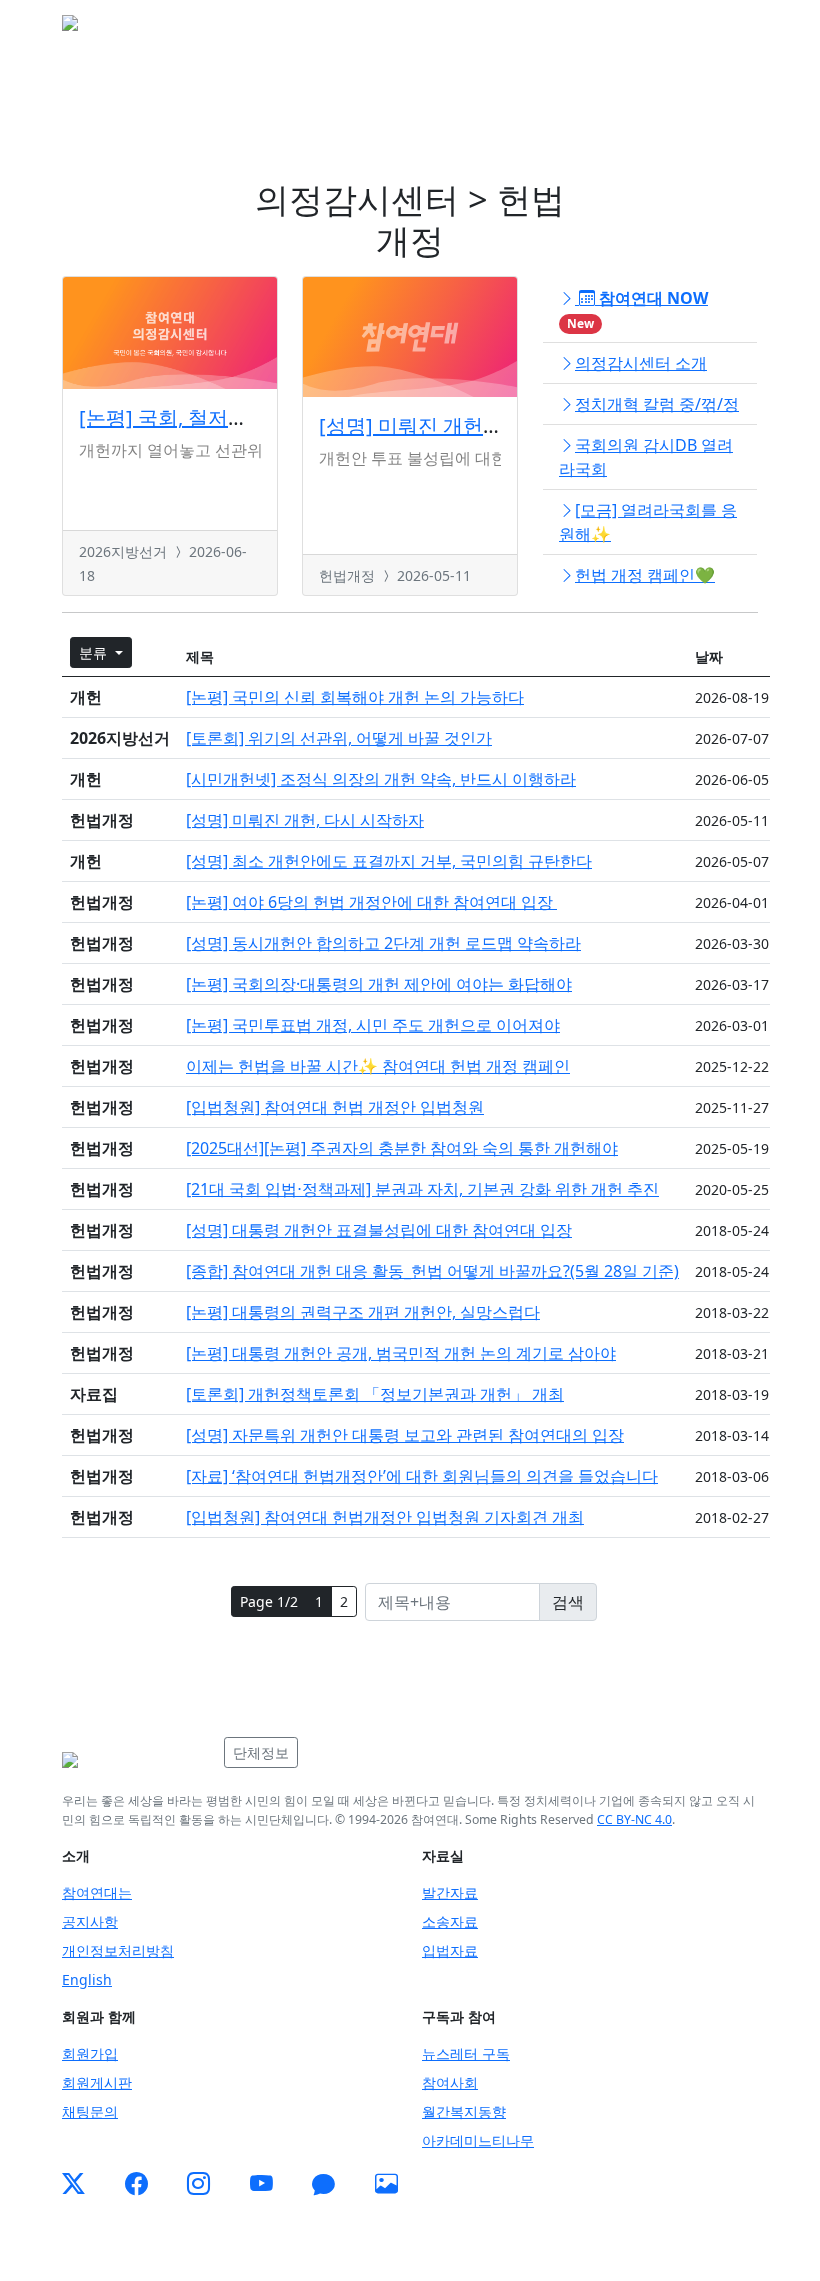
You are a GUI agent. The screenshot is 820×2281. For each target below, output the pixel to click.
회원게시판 (97, 2082)
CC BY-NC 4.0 (634, 1819)
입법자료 (450, 1950)
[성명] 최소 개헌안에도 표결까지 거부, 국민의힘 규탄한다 (389, 861)
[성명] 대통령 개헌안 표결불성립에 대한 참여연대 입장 (379, 1230)
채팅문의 (90, 2111)
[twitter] (73, 2184)
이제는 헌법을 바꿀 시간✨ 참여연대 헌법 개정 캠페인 (378, 1066)
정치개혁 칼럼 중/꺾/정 (657, 404)
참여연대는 (97, 1892)
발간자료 (450, 1892)
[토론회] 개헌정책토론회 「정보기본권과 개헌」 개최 (375, 1394)
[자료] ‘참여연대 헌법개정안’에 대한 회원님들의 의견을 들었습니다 (422, 1476)
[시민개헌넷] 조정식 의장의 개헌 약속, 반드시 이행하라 (381, 779)
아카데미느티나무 (478, 2140)
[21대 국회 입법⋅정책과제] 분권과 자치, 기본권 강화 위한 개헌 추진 (422, 1189)
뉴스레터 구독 (466, 2053)
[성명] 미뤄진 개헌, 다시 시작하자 (468, 425)
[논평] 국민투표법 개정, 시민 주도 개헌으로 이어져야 (373, 1025)
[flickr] (386, 2184)
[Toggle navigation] (730, 29)
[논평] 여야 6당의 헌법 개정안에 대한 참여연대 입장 (371, 902)
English (87, 1979)
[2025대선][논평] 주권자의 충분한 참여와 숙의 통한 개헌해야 (402, 1148)
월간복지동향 (464, 2111)
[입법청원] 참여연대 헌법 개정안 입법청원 (335, 1107)
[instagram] (198, 2184)
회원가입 (90, 2053)
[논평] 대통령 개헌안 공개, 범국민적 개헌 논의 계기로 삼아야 (401, 1353)
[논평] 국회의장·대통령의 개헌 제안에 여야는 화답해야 (379, 984)
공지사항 (90, 1921)
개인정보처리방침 (118, 1950)
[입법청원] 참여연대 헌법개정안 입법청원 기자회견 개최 (385, 1517)
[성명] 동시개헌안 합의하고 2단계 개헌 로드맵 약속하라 (383, 943)
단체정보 (261, 1752)
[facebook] (136, 2184)
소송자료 (450, 1921)
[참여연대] (137, 1760)
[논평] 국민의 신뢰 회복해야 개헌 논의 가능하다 (355, 697)
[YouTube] (261, 2184)
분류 (95, 652)
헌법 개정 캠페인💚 (645, 575)
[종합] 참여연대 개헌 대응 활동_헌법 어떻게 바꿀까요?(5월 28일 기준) (432, 1271)
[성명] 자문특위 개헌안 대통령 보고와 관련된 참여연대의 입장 (405, 1435)
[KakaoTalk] (323, 2184)
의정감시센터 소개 (641, 363)
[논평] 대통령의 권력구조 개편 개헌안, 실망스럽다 (363, 1312)
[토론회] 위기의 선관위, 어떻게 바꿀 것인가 (339, 738)
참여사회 (450, 2082)
